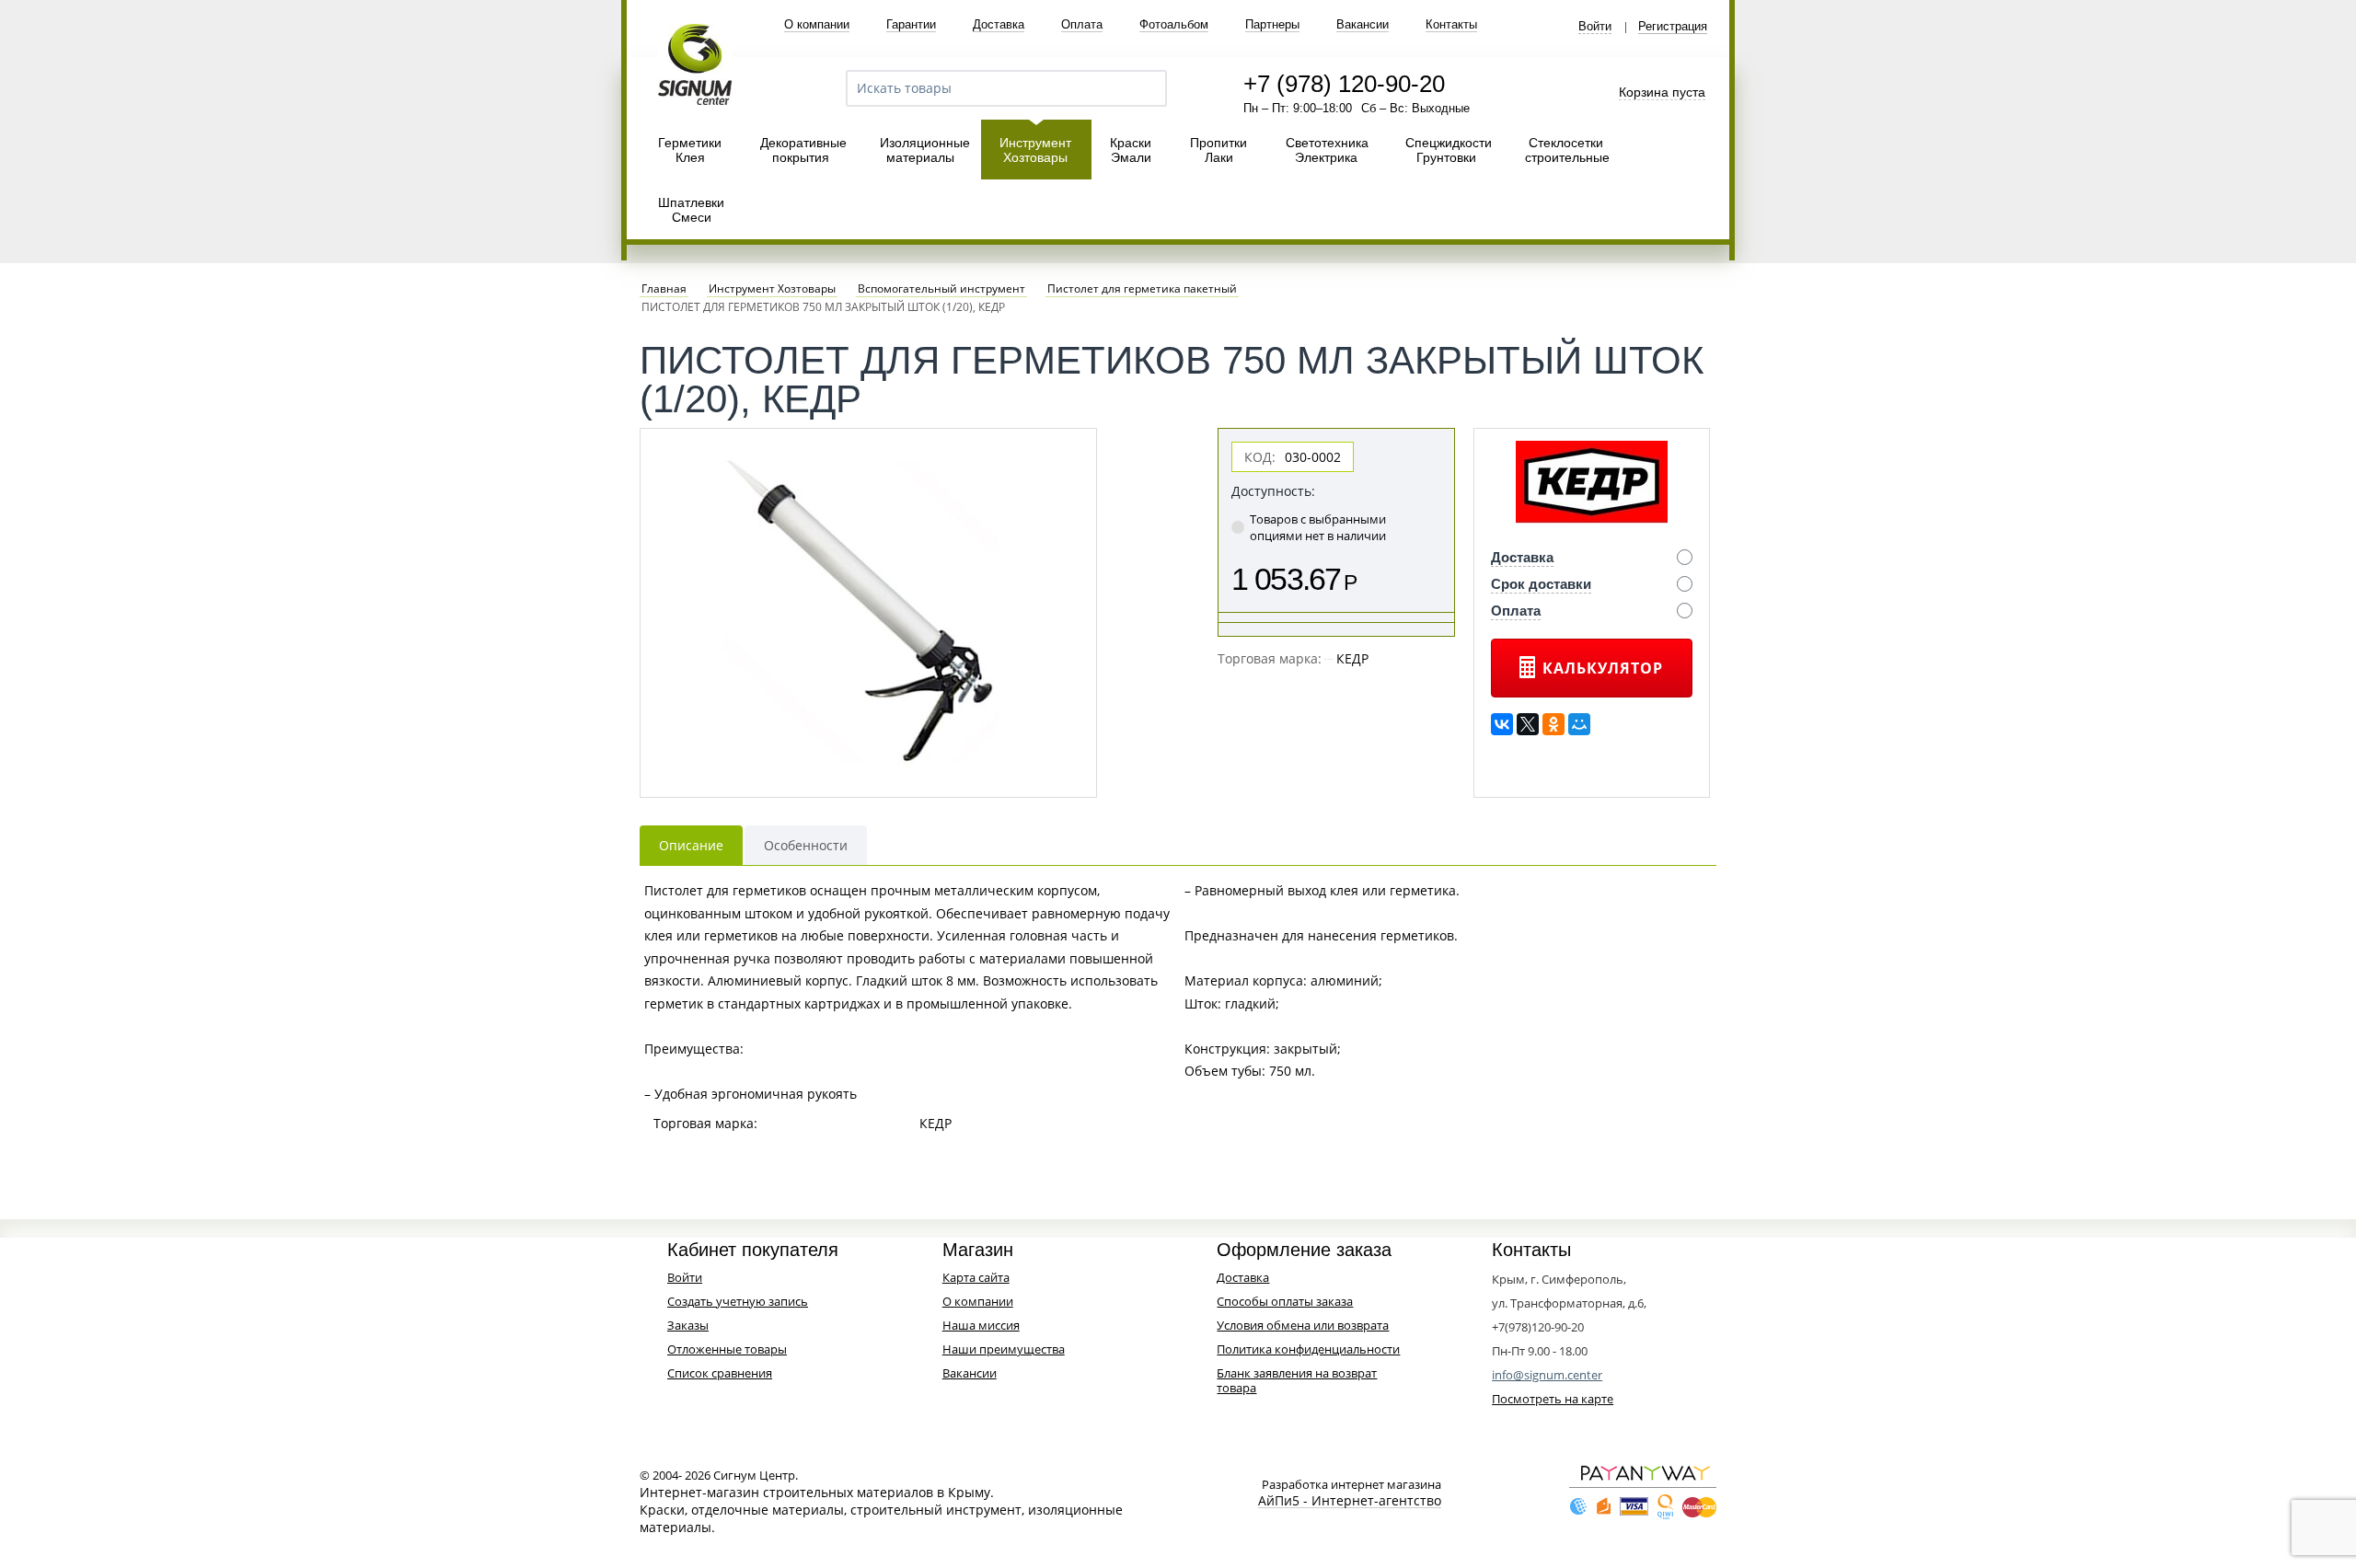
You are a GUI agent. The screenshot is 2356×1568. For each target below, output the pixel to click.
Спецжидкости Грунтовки (1449, 150)
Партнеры (1272, 24)
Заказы (688, 1325)
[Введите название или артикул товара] (1145, 88)
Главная (664, 289)
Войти (1595, 27)
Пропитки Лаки (1218, 150)
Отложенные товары (727, 1349)
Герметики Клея (690, 150)
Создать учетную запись (738, 1301)
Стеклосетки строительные (1567, 150)
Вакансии (1363, 24)
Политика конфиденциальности (1308, 1349)
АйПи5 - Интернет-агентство (1350, 1501)
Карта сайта (976, 1277)
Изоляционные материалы (925, 150)
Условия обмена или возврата (1303, 1325)
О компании (817, 24)
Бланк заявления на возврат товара (1297, 1380)
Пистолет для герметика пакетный (1142, 289)
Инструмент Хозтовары (1035, 150)
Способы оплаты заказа (1285, 1301)
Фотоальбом (1174, 24)
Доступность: (1273, 491)
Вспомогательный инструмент (941, 289)
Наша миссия (981, 1325)
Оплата (1082, 24)
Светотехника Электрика (1327, 150)
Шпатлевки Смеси (691, 210)
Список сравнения (720, 1373)
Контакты (1451, 24)
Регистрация (1673, 27)
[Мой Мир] (1579, 724)
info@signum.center (1547, 1375)
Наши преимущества (1004, 1349)
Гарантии (911, 24)
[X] (1528, 724)
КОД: (1260, 457)
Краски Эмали (1131, 150)
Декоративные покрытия (803, 150)
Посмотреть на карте (1553, 1399)
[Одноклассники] (1553, 724)
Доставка (999, 24)
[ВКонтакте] (1502, 724)
